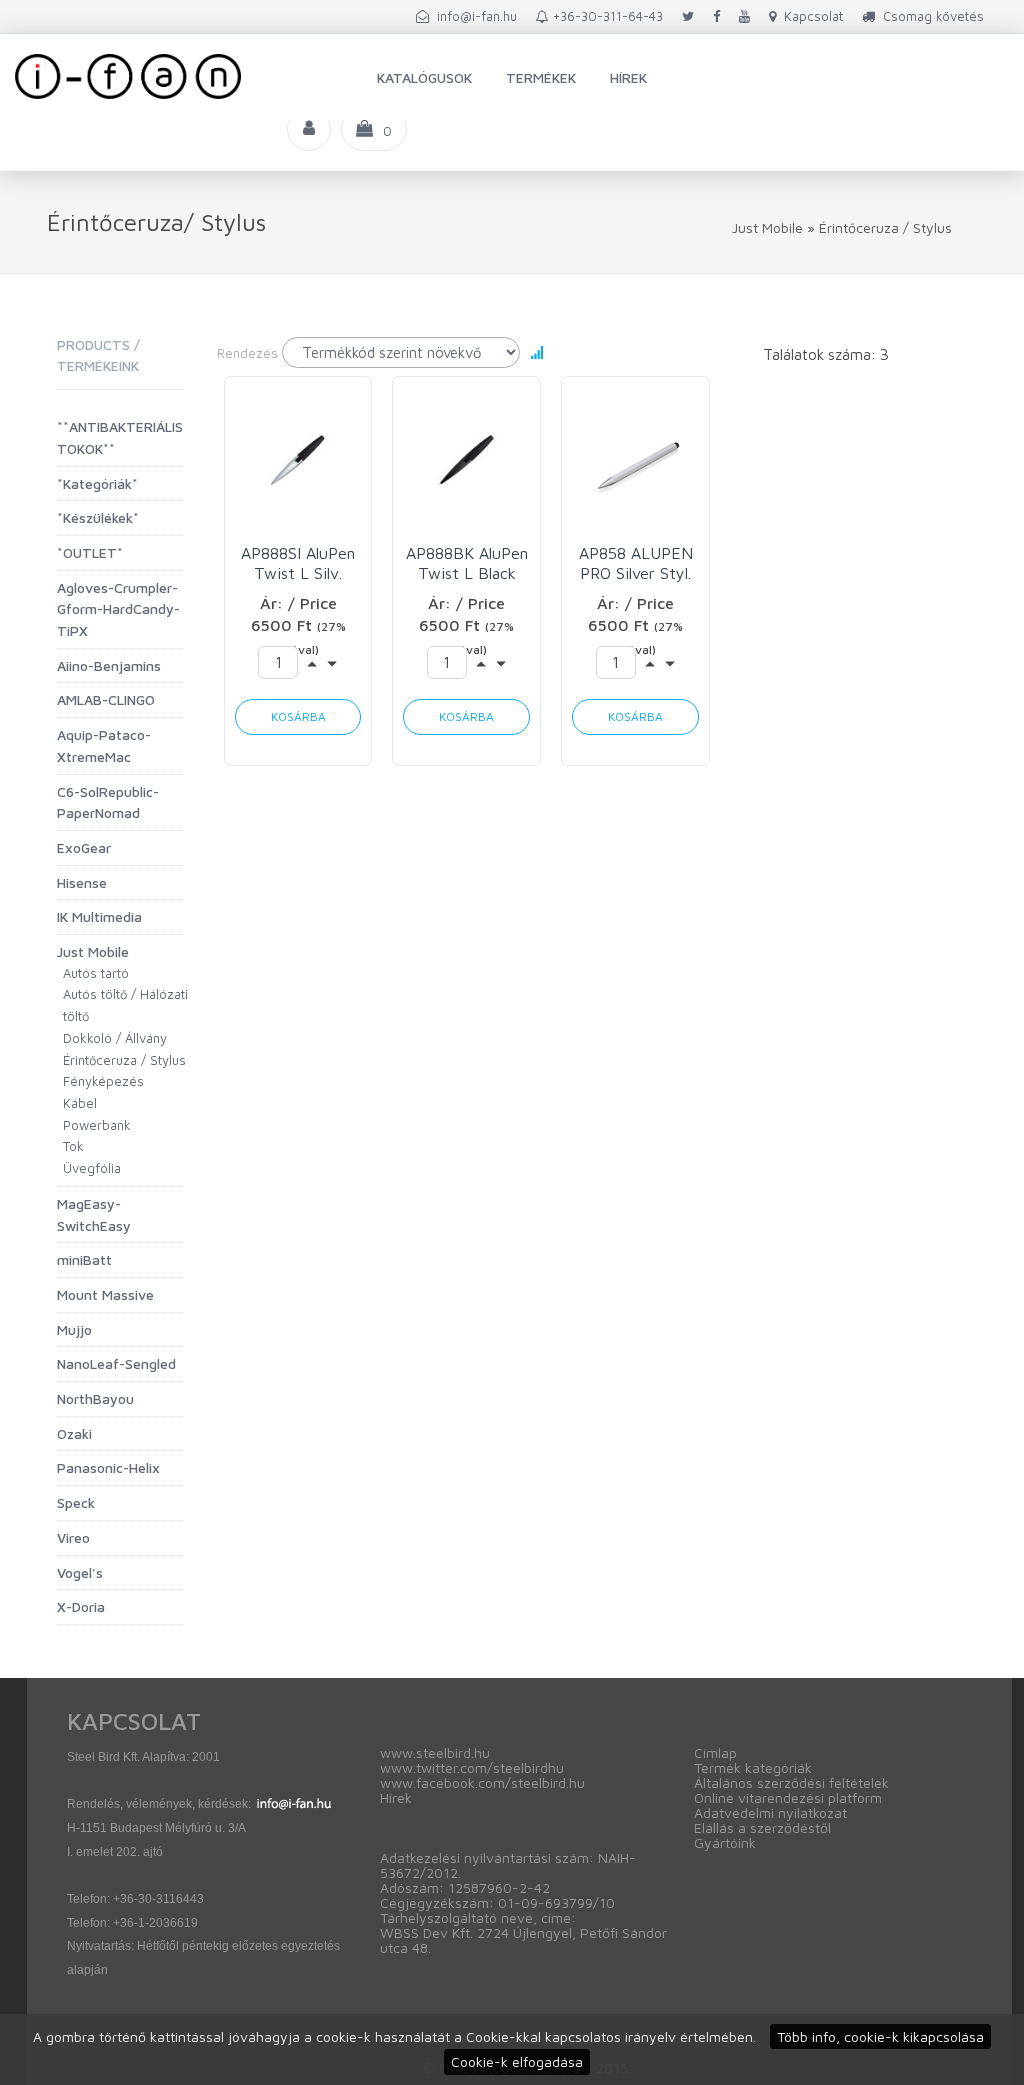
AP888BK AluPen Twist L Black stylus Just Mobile (467, 563)
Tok (73, 1146)
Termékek (541, 77)
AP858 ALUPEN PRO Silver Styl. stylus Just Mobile (636, 563)
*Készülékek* (98, 517)
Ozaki (74, 1433)
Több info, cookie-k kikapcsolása (880, 2036)
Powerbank (97, 1125)
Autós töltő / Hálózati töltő (125, 1005)
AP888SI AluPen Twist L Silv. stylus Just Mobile (298, 563)
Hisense (82, 882)
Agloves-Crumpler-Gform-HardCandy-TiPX (118, 609)
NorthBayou (95, 1398)
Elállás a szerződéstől (762, 1827)
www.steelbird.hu (435, 1752)
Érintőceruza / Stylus (885, 227)
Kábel (80, 1103)
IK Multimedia (99, 916)
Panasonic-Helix (108, 1467)
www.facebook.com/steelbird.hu (482, 1782)
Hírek (628, 77)
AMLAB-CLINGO (106, 699)
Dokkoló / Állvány (115, 1038)
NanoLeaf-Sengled (116, 1363)
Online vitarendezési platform (788, 1797)
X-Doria (81, 1606)
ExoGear (84, 847)
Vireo (73, 1537)
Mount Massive (105, 1294)
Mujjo (74, 1329)
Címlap (715, 1752)
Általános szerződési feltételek (791, 1782)
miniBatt (84, 1259)
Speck (76, 1502)
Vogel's (80, 1572)
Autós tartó (96, 973)
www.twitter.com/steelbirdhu (472, 1767)
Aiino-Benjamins (109, 665)
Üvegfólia (92, 1168)
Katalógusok (424, 77)
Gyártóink (725, 1842)
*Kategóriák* (97, 483)
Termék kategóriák (753, 1767)
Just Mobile (767, 227)
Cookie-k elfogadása (517, 2061)
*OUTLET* (90, 552)
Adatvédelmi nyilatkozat (770, 1812)
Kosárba (298, 716)
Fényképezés (103, 1081)
